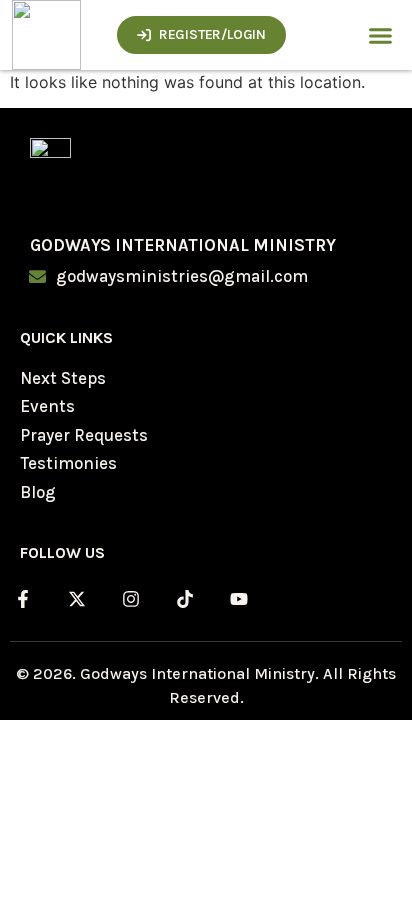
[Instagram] (131, 599)
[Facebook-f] (23, 599)
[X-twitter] (77, 599)
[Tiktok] (185, 599)
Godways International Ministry (183, 245)
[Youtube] (239, 599)
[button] (381, 35)
